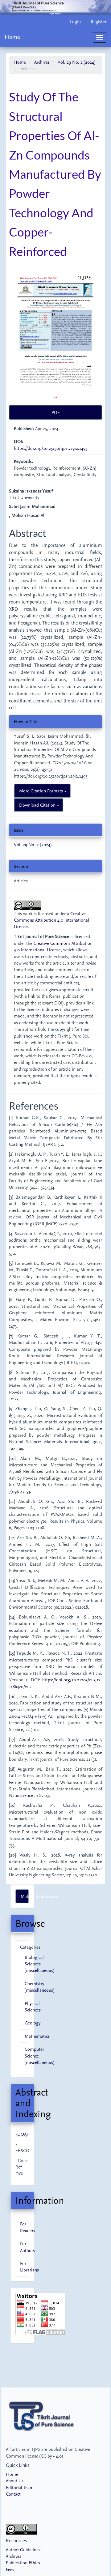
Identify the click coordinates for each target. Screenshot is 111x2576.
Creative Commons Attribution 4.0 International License (51, 920)
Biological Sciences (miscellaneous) (39, 1964)
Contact (13, 2494)
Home (12, 37)
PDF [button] (55, 412)
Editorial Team (20, 2487)
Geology (33, 2023)
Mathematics (37, 2036)
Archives (42, 62)
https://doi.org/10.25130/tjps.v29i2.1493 (51, 448)
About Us (15, 2481)
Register (99, 21)
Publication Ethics (23, 2563)
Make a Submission (25, 1896)
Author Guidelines (23, 2550)
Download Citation (38, 805)
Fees (10, 2569)
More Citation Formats (42, 791)
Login (75, 21)
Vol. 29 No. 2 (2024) (76, 62)
